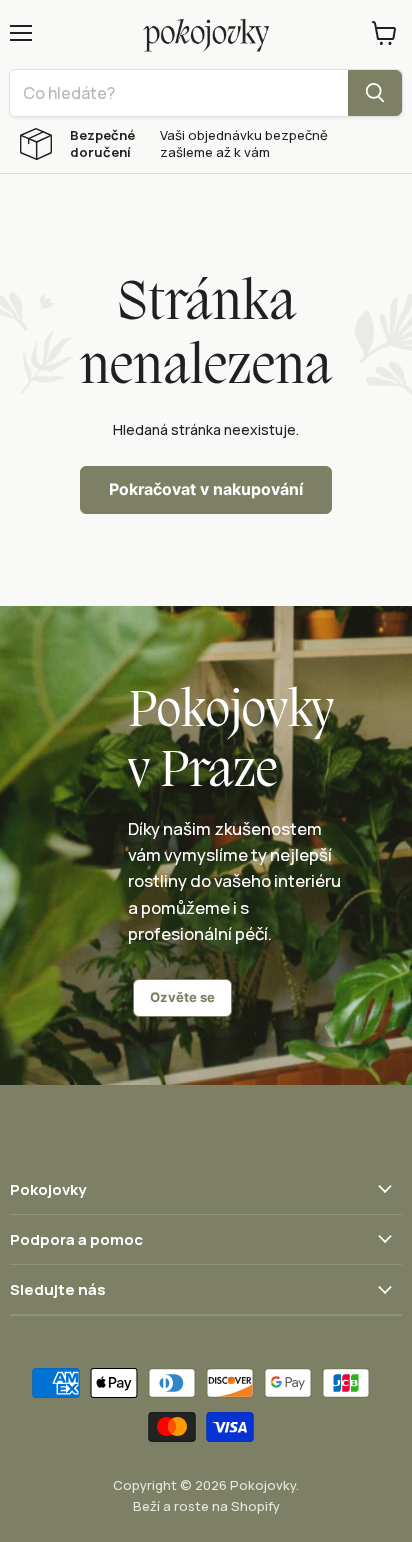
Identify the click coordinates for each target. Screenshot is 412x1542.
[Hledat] (375, 93)
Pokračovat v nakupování (206, 489)
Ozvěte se (182, 997)
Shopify (255, 1506)
